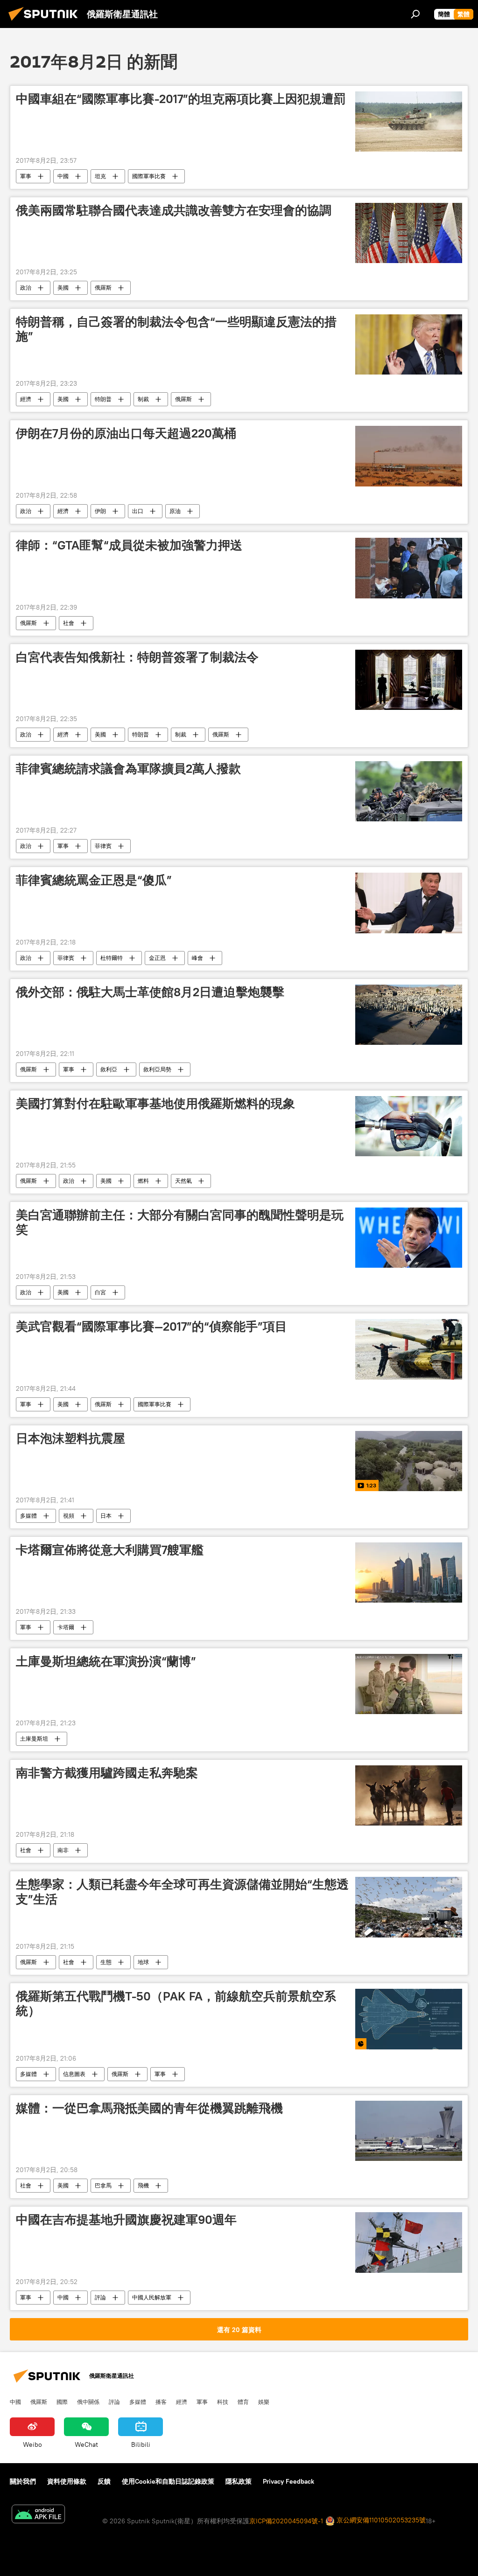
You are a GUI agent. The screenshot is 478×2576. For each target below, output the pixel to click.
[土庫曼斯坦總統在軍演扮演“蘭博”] (409, 1684)
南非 (63, 1850)
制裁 (143, 399)
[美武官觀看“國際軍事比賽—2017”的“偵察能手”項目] (409, 1349)
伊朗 (100, 511)
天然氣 (183, 1181)
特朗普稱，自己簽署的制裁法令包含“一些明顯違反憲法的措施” (176, 329)
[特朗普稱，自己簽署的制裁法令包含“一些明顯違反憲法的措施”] (409, 344)
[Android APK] (38, 2515)
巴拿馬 (103, 2185)
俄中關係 (88, 2402)
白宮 (100, 1292)
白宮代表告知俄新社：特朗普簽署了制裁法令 (137, 657)
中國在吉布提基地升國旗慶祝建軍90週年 (126, 2220)
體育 (243, 2402)
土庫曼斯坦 (34, 1739)
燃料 (143, 1181)
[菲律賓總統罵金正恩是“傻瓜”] (409, 903)
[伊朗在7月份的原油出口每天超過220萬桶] (409, 456)
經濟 (26, 399)
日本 (106, 1516)
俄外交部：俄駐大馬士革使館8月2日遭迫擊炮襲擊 (150, 992)
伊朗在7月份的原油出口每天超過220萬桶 (126, 433)
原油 (175, 511)
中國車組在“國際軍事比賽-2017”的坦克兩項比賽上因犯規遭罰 (181, 99)
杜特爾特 (112, 958)
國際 (62, 2402)
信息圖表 (74, 2074)
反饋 (104, 2481)
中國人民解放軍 (152, 2297)
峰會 (197, 958)
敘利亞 (109, 1069)
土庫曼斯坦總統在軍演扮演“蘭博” (106, 1661)
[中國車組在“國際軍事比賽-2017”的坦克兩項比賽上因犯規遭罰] (409, 122)
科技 (223, 2402)
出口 (138, 511)
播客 (161, 2402)
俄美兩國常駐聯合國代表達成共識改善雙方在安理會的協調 (174, 210)
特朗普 (103, 399)
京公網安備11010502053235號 (380, 2520)
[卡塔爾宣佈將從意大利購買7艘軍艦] (409, 1573)
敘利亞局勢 (157, 1069)
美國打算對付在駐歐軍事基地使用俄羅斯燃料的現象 (155, 1104)
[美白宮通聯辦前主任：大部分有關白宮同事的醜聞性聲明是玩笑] (409, 1238)
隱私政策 (239, 2481)
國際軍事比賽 (149, 176)
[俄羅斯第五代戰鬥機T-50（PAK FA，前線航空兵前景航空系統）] (409, 2019)
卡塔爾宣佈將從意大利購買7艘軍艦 (110, 1550)
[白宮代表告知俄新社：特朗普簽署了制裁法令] (409, 680)
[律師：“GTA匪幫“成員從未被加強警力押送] (409, 568)
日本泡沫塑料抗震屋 (70, 1438)
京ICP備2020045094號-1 (286, 2521)
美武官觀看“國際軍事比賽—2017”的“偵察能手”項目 (151, 1326)
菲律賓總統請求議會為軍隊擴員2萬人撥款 (128, 769)
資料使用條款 (67, 2481)
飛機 (143, 2185)
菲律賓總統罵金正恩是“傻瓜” (94, 880)
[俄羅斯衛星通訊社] (46, 22)
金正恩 (157, 958)
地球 (143, 1962)
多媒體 (28, 1516)
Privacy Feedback (288, 2481)
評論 (100, 2297)
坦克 (100, 176)
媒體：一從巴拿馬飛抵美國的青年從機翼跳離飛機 (149, 2108)
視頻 (69, 1516)
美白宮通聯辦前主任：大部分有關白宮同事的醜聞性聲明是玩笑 (180, 1222)
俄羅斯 (103, 288)
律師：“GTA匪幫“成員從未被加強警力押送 (129, 545)
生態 (106, 1962)
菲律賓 (103, 846)
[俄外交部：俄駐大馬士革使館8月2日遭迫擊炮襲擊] (409, 1015)
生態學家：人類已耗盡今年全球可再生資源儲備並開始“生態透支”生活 (182, 1892)
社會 (69, 623)
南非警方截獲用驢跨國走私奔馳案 (107, 1773)
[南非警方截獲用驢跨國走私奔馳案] (409, 1795)
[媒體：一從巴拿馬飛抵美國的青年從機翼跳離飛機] (409, 2131)
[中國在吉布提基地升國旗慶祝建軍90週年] (409, 2242)
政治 (26, 288)
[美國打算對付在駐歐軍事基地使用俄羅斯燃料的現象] (409, 1126)
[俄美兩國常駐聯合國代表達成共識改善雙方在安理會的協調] (409, 233)
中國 (63, 176)
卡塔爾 (66, 1627)
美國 (63, 288)
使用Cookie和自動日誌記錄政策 (168, 2481)
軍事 (26, 176)
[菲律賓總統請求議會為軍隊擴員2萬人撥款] (409, 791)
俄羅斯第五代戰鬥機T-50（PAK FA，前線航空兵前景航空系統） (176, 2003)
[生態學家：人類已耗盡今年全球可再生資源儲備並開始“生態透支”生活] (409, 1907)
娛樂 (264, 2402)
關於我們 (23, 2481)
